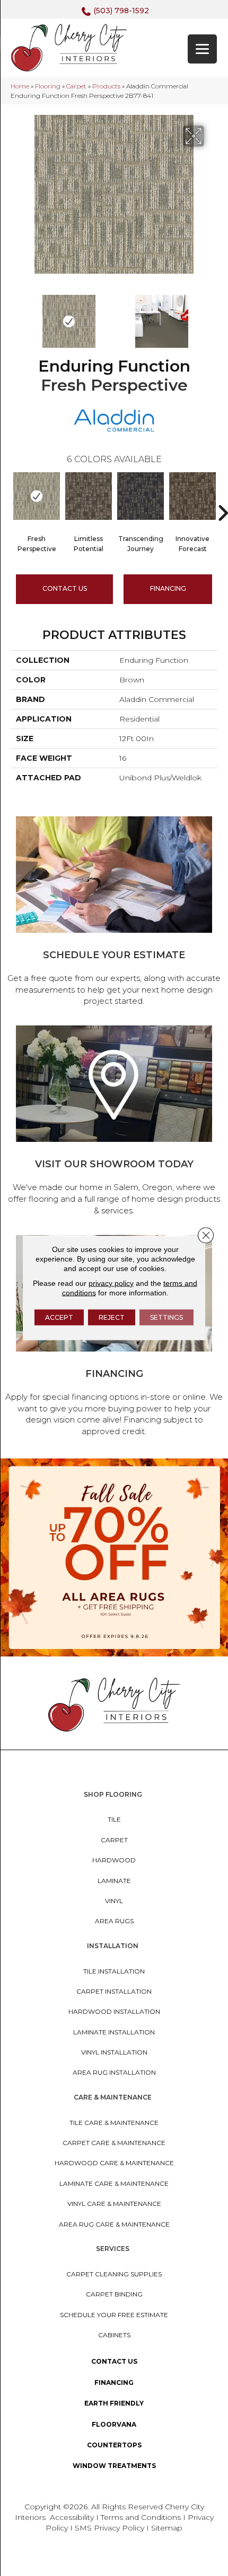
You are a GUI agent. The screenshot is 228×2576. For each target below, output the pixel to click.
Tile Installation (114, 1971)
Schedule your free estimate (114, 2315)
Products (106, 86)
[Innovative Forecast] (192, 496)
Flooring (48, 86)
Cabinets (114, 2335)
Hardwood (114, 1860)
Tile (114, 1819)
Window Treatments (114, 2466)
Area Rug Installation (114, 2072)
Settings (166, 1317)
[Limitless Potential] (89, 496)
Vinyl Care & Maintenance (114, 2204)
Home (20, 86)
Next (212, 316)
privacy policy (111, 1283)
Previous (16, 316)
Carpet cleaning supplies (114, 2274)
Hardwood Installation (114, 2011)
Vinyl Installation (114, 2052)
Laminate (114, 1881)
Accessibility (72, 2517)
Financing (114, 2383)
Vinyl (114, 1901)
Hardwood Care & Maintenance (114, 2163)
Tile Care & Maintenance (114, 2123)
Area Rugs (114, 1921)
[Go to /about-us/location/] (114, 1122)
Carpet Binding (114, 2294)
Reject (112, 1317)
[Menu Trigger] (202, 49)
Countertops (114, 2445)
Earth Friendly (114, 2403)
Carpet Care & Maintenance (114, 2143)
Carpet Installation (114, 1991)
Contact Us (65, 588)
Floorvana (114, 2424)
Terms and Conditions (141, 2517)
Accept (59, 1317)
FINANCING (168, 588)
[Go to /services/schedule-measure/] (114, 913)
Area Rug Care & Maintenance (114, 2224)
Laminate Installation (114, 2032)
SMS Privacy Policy (111, 2528)
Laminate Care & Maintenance (114, 2183)
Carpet (76, 86)
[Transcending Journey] (141, 496)
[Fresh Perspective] (37, 496)
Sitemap (167, 2528)
